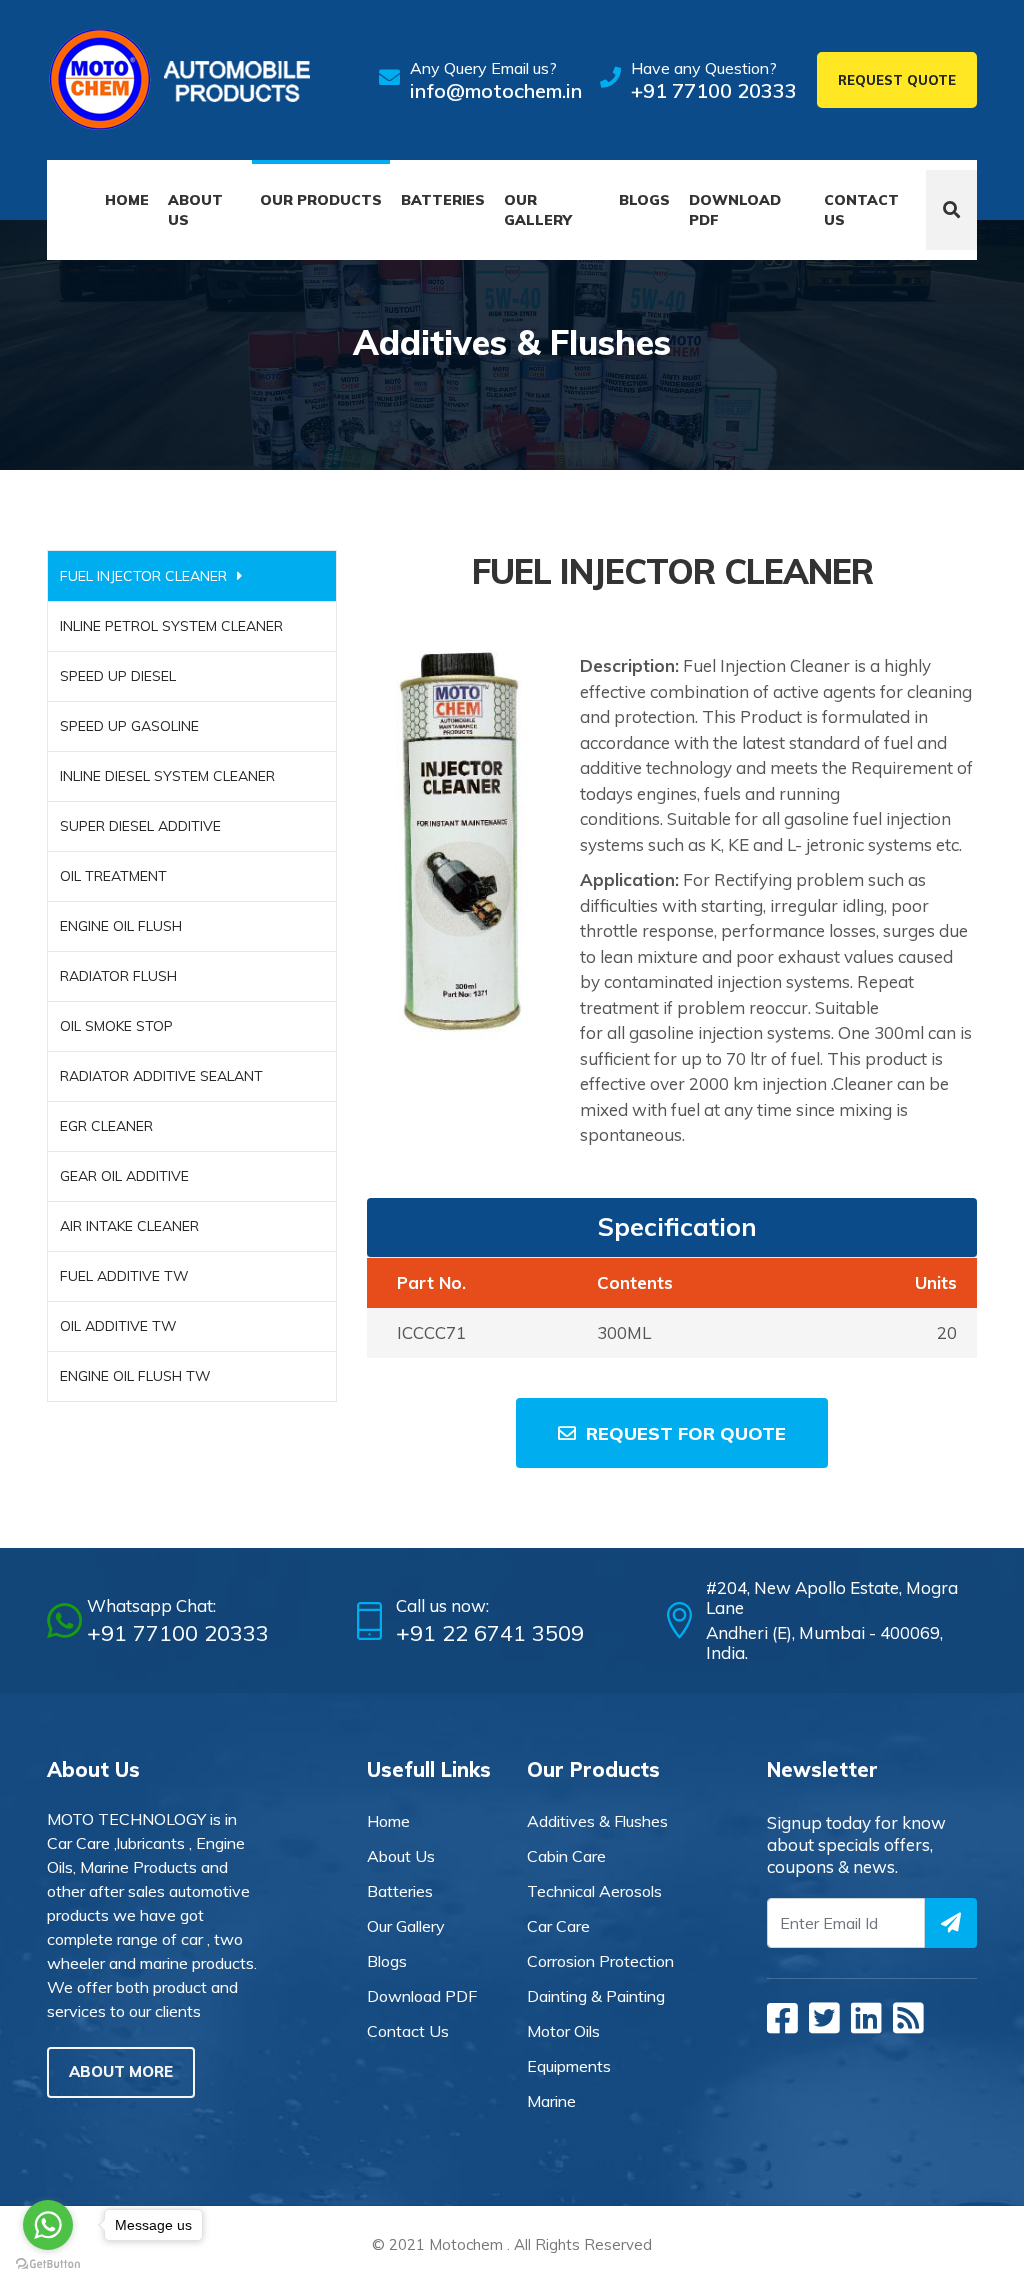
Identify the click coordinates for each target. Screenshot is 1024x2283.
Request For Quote (686, 1433)
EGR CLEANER (106, 1126)
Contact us (861, 210)
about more (121, 2071)
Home (127, 200)
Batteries (443, 200)
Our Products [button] (321, 200)
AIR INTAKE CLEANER (129, 1226)
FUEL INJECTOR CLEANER (143, 576)
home (388, 1821)
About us (195, 210)
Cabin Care (566, 1856)
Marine (551, 2101)
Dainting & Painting (596, 1996)
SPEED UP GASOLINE (129, 726)
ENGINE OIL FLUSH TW (135, 1376)
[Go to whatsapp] (48, 2225)
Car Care (558, 1926)
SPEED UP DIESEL (118, 676)
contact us (408, 2031)
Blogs (644, 200)
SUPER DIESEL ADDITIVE (140, 826)
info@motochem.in (496, 90)
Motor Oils (563, 2031)
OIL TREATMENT (113, 876)
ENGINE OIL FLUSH (121, 926)
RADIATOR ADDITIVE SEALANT (161, 1076)
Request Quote (897, 80)
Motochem (466, 2244)
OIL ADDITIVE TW (118, 1326)
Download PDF (735, 210)
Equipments (569, 2066)
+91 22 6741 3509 (490, 1633)
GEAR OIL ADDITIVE (124, 1176)
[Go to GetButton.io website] (48, 2263)
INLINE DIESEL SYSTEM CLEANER (167, 776)
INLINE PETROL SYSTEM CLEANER (171, 626)
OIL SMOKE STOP (116, 1026)
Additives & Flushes (597, 1821)
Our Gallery (538, 210)
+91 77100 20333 (714, 90)
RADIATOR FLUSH (118, 976)
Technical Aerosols (594, 1891)
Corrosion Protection (600, 1961)
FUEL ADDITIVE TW (124, 1276)
